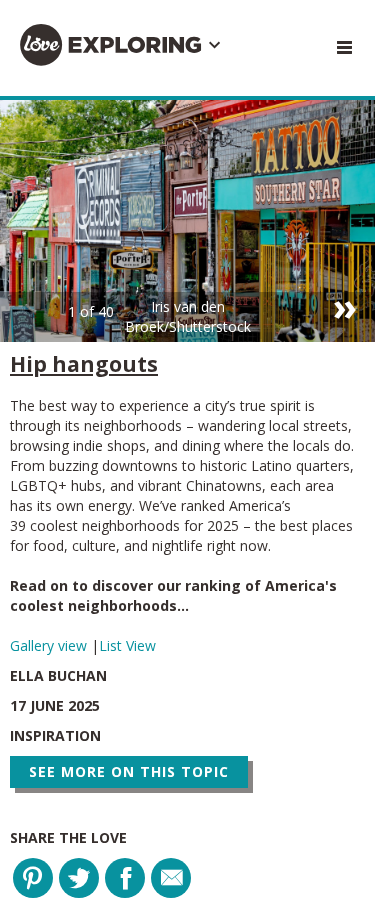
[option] (187, 221)
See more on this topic (129, 771)
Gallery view (50, 645)
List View (127, 645)
